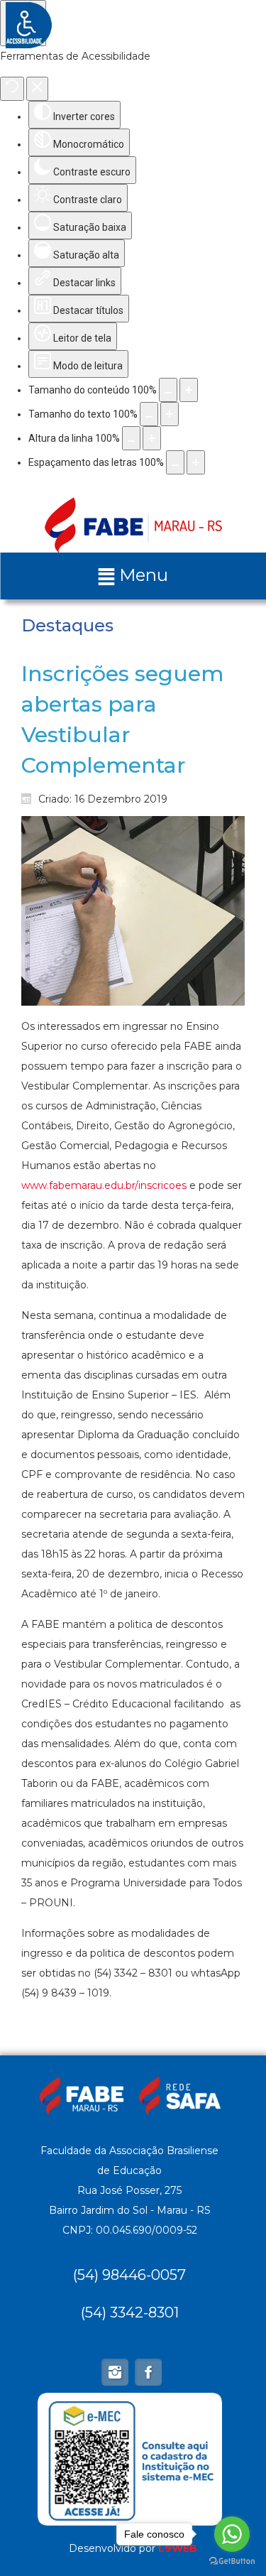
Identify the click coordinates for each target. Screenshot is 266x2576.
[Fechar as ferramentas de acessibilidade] (37, 89)
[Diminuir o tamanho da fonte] (149, 414)
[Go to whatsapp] (232, 2534)
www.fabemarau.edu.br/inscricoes (104, 1185)
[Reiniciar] (12, 89)
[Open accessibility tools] (23, 23)
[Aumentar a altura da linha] (152, 438)
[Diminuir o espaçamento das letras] (175, 462)
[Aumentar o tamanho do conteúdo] (189, 390)
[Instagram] (115, 2372)
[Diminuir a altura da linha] (131, 438)
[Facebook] (148, 2372)
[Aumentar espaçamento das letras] (196, 462)
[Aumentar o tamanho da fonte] (170, 414)
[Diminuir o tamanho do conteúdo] (168, 390)
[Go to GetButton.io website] (232, 2561)
